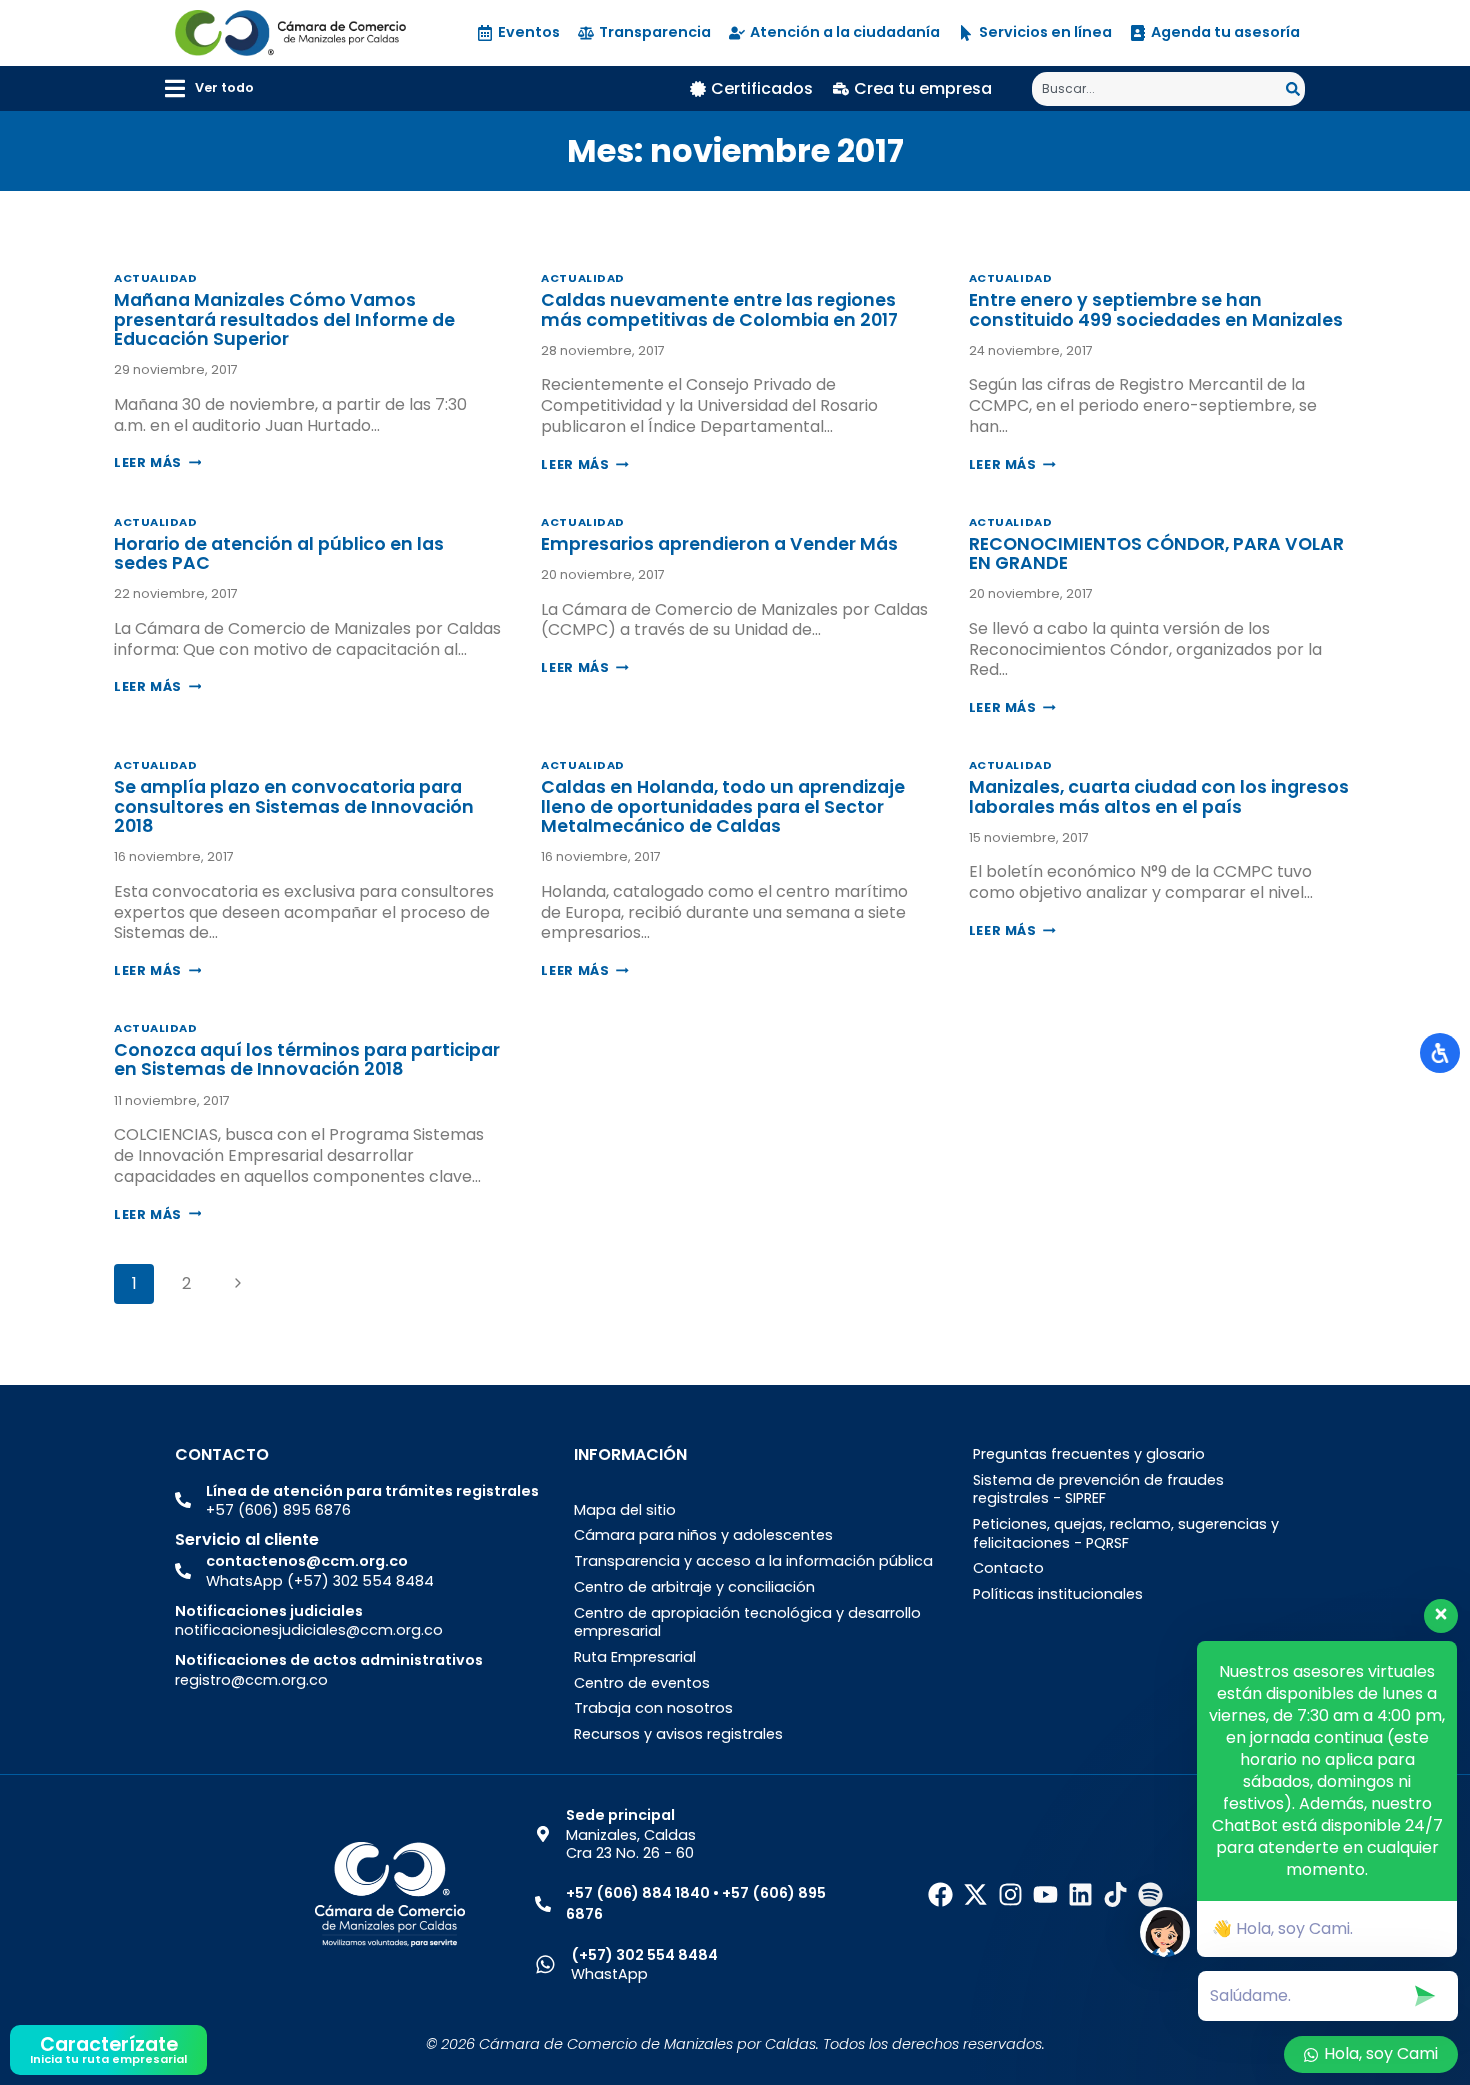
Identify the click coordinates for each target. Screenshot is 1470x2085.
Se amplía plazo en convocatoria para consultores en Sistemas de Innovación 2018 (294, 806)
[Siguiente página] (238, 1284)
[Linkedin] (1080, 1894)
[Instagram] (1010, 1894)
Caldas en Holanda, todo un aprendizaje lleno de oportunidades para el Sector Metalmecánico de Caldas (723, 806)
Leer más (157, 462)
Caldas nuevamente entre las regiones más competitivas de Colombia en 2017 (719, 309)
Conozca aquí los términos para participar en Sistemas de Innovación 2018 (307, 1059)
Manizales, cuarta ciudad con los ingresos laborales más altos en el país (1159, 796)
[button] (209, 88)
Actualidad (156, 278)
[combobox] (1159, 89)
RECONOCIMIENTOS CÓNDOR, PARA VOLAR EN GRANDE (1156, 553)
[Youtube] (1045, 1894)
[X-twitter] (975, 1894)
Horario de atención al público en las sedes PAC (279, 553)
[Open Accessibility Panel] (1440, 1053)
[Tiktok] (1115, 1894)
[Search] (1295, 89)
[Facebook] (940, 1894)
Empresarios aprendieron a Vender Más (719, 544)
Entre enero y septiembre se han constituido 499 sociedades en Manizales (1156, 309)
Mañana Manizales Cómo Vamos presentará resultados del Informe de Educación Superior (284, 319)
